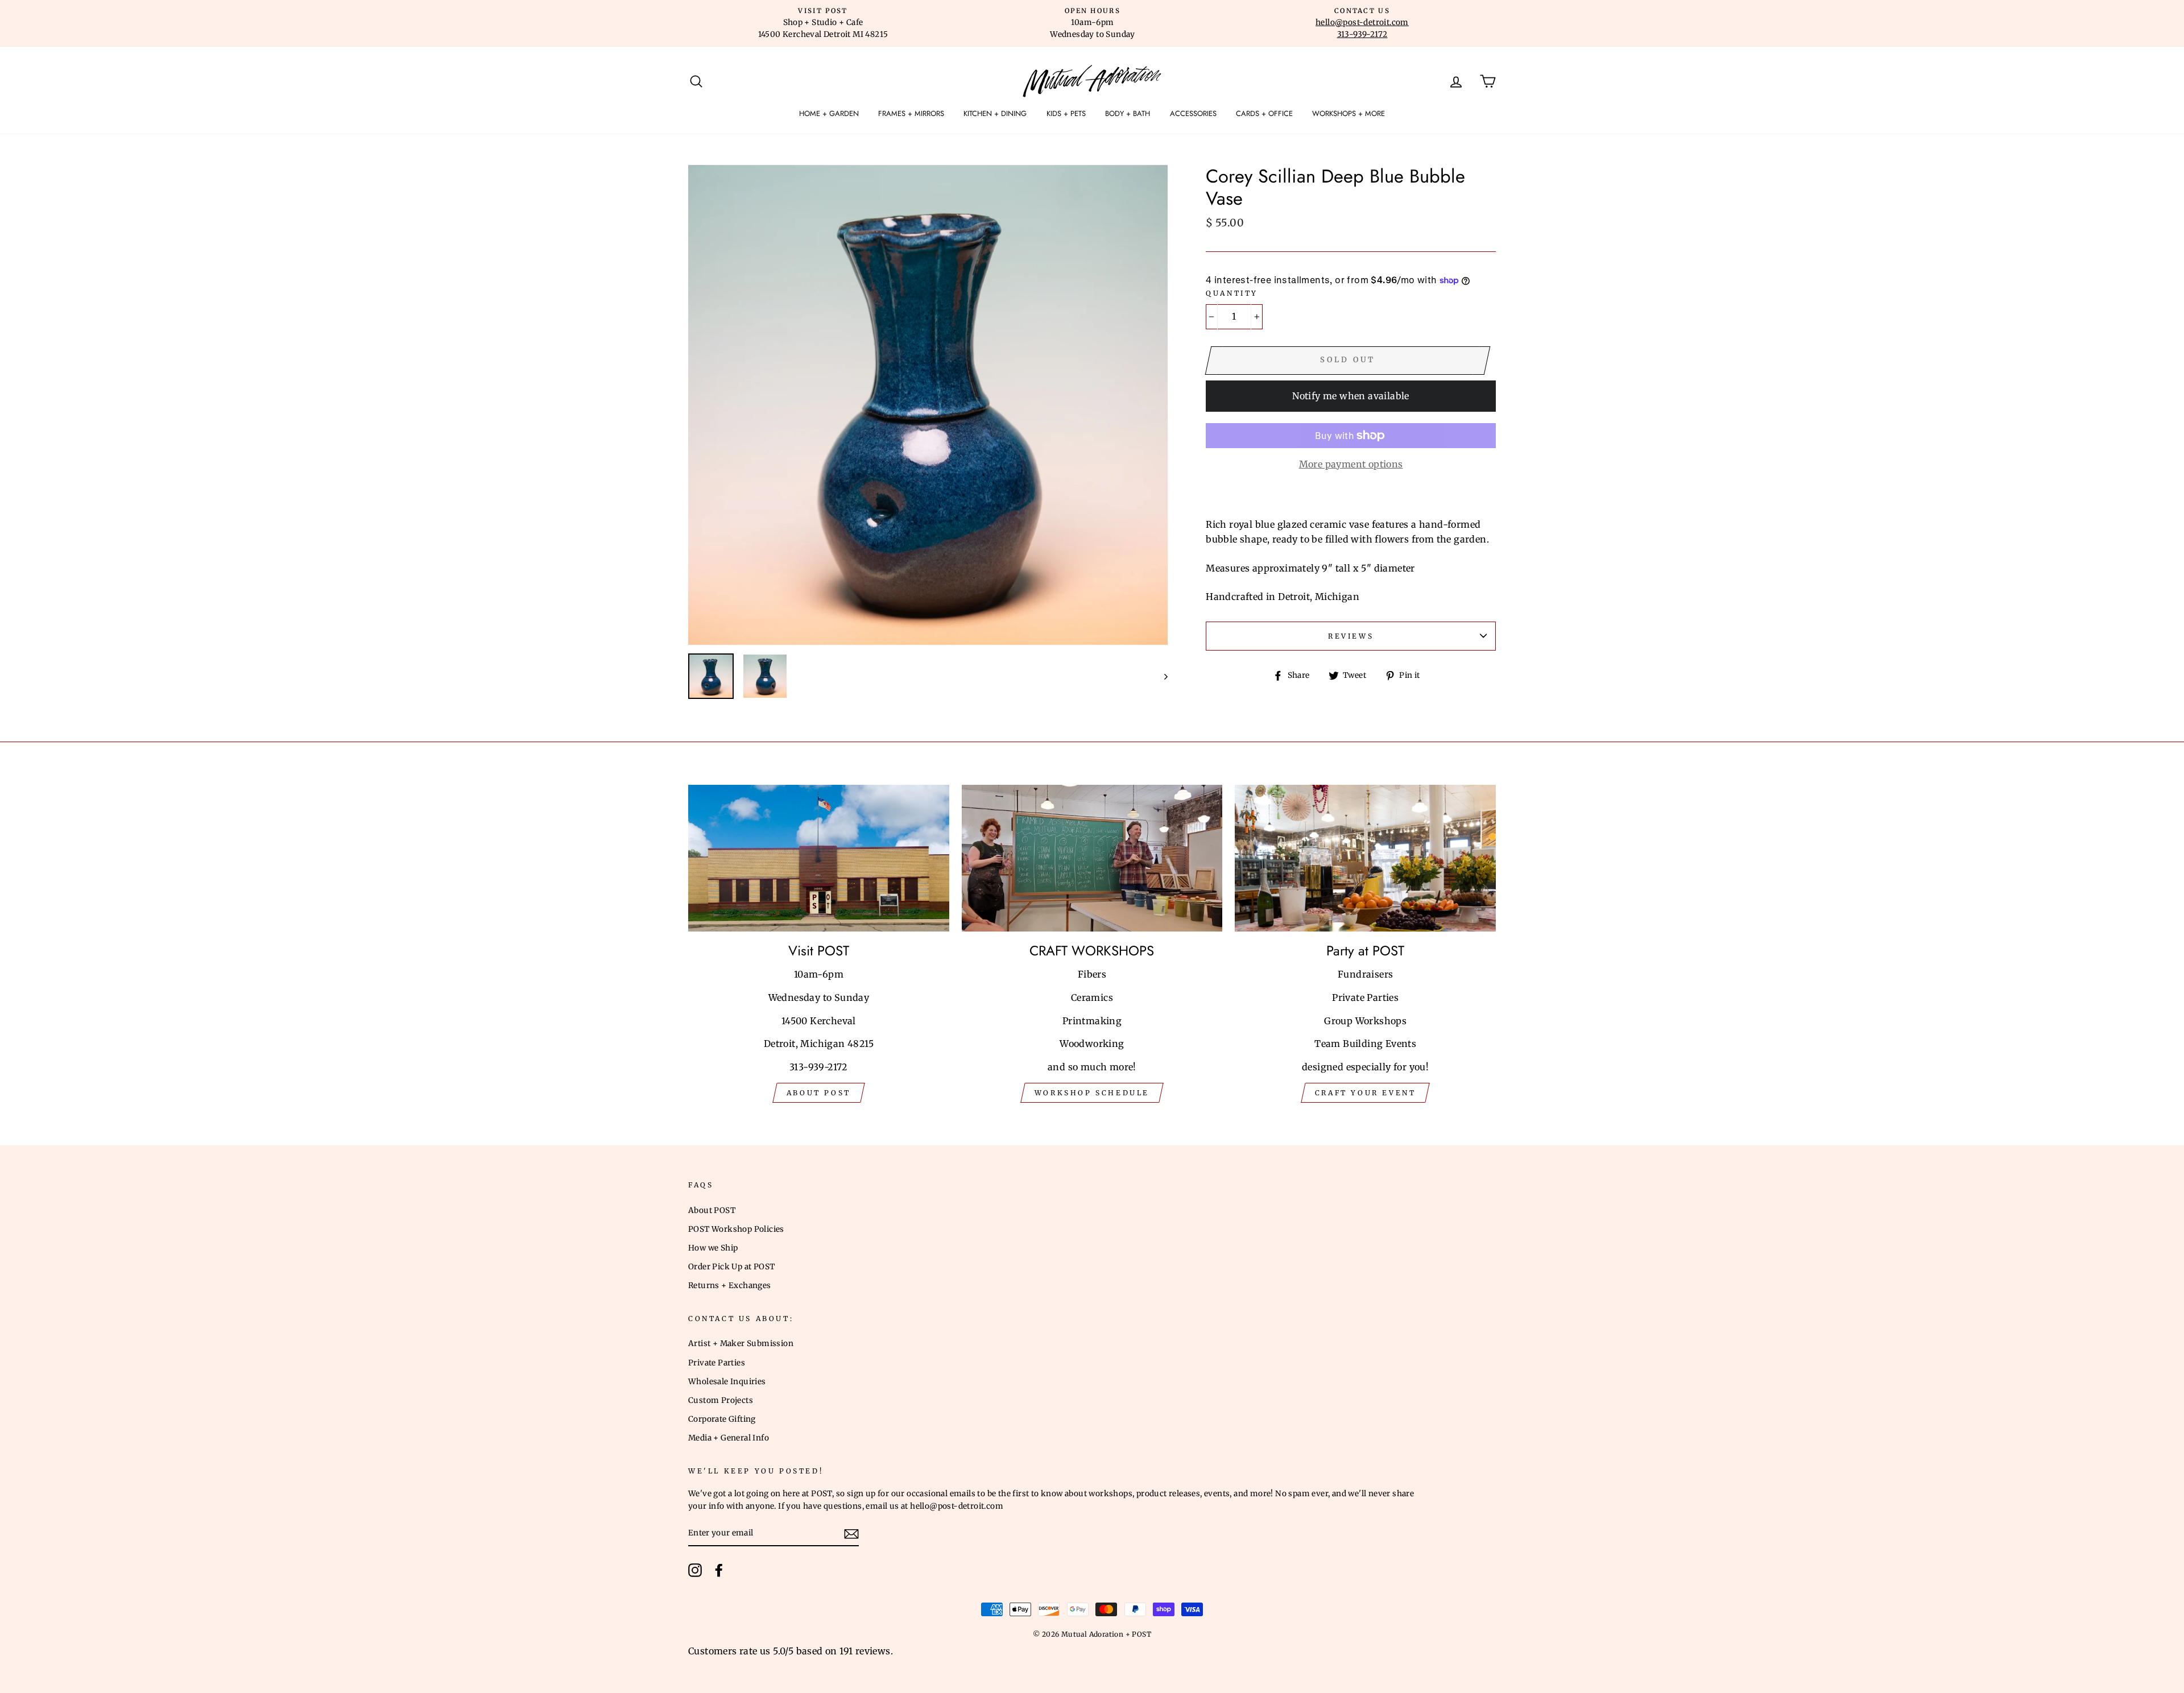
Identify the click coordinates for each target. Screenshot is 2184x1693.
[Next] (1161, 676)
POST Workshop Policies (736, 1229)
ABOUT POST (819, 1093)
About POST (712, 1210)
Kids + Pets (1066, 113)
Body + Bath (1128, 113)
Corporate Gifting (722, 1419)
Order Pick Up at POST (731, 1267)
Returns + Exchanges (730, 1286)
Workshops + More (1349, 113)
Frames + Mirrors (911, 113)
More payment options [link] (1351, 464)
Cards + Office (1264, 113)
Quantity (1232, 293)
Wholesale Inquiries (727, 1382)
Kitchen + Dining (995, 113)
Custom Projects (721, 1400)
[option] (823, 23)
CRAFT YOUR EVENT (1366, 1093)
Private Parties (717, 1363)
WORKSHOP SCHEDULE (1092, 1093)
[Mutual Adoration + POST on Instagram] (695, 1570)
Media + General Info (729, 1438)
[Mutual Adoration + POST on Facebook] (719, 1570)
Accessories (1193, 113)
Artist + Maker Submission (741, 1344)
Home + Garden (829, 113)
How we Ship (713, 1248)
